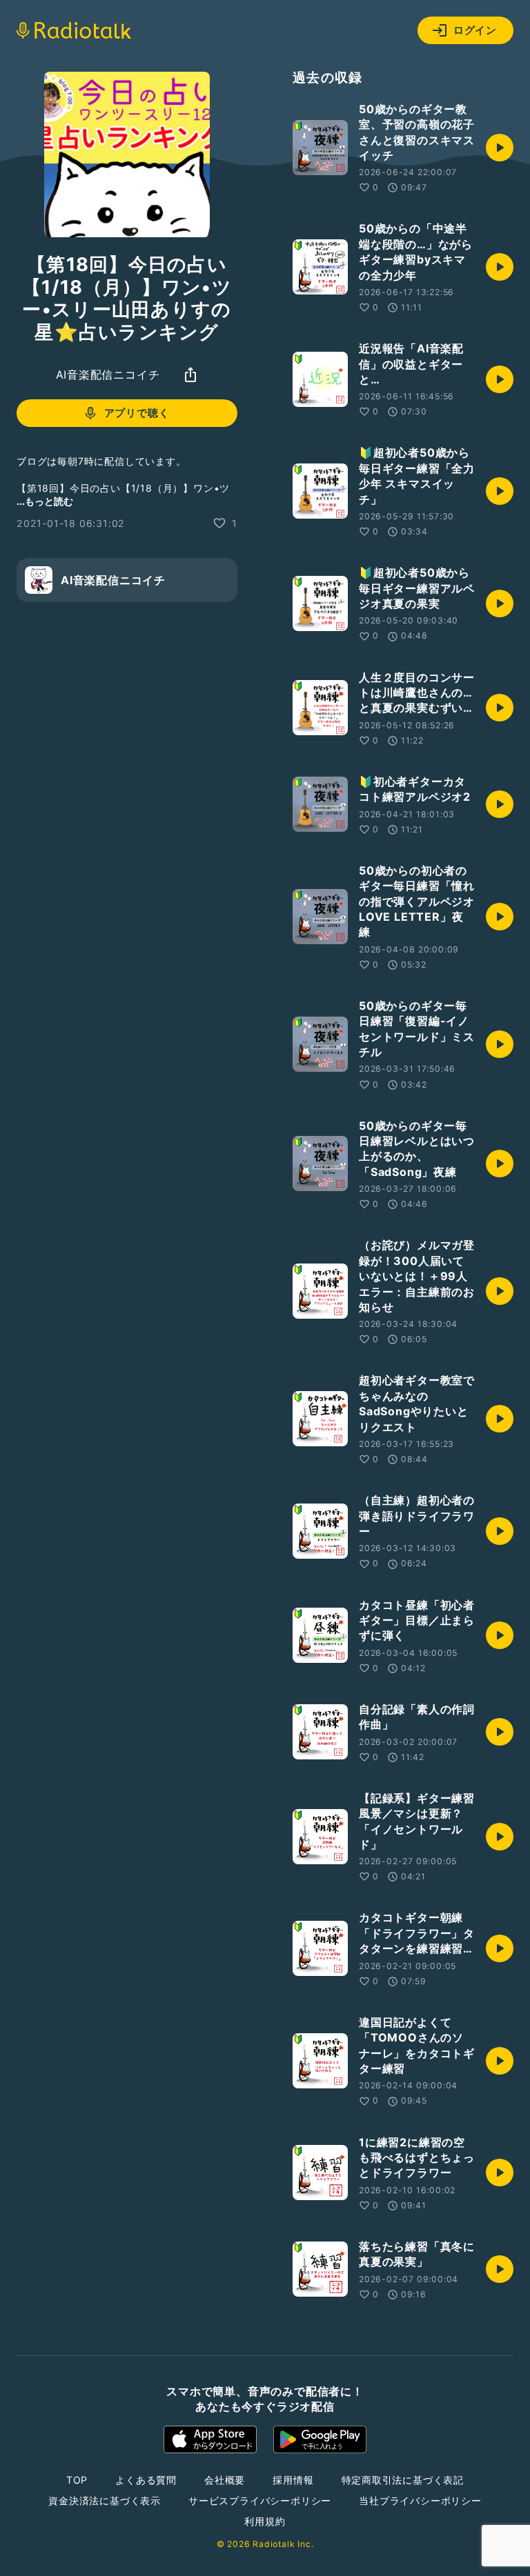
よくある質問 (146, 2480)
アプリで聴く (137, 413)
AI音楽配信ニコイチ (108, 375)
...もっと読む (45, 501)
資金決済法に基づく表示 (105, 2500)
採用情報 (293, 2480)
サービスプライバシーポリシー (260, 2500)
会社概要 (225, 2480)
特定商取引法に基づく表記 (403, 2480)
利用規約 (265, 2521)
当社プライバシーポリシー (420, 2500)
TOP (77, 2480)
